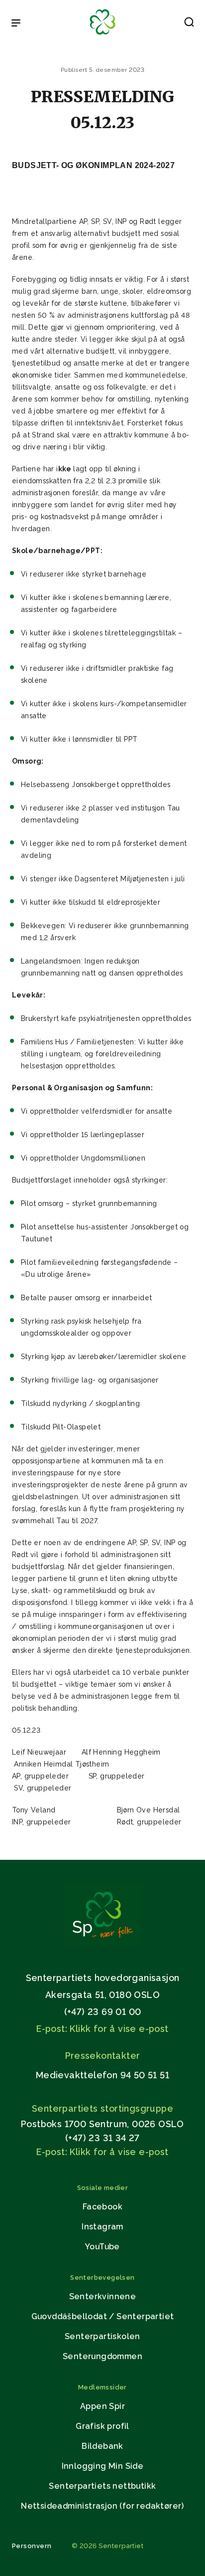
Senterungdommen (102, 2356)
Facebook (102, 2207)
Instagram (102, 2227)
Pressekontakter (103, 2056)
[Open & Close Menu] (16, 24)
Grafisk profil (102, 2426)
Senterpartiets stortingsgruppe (102, 2108)
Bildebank (102, 2446)
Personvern (32, 2546)
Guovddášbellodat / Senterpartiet (103, 2316)
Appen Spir (102, 2406)
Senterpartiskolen (102, 2336)
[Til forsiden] (102, 35)
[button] (189, 24)
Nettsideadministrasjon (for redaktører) (102, 2506)
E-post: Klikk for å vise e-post (102, 2029)
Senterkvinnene (103, 2296)
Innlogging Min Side (103, 2466)
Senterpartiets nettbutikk (102, 2486)
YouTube (102, 2247)
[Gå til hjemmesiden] (102, 1943)
